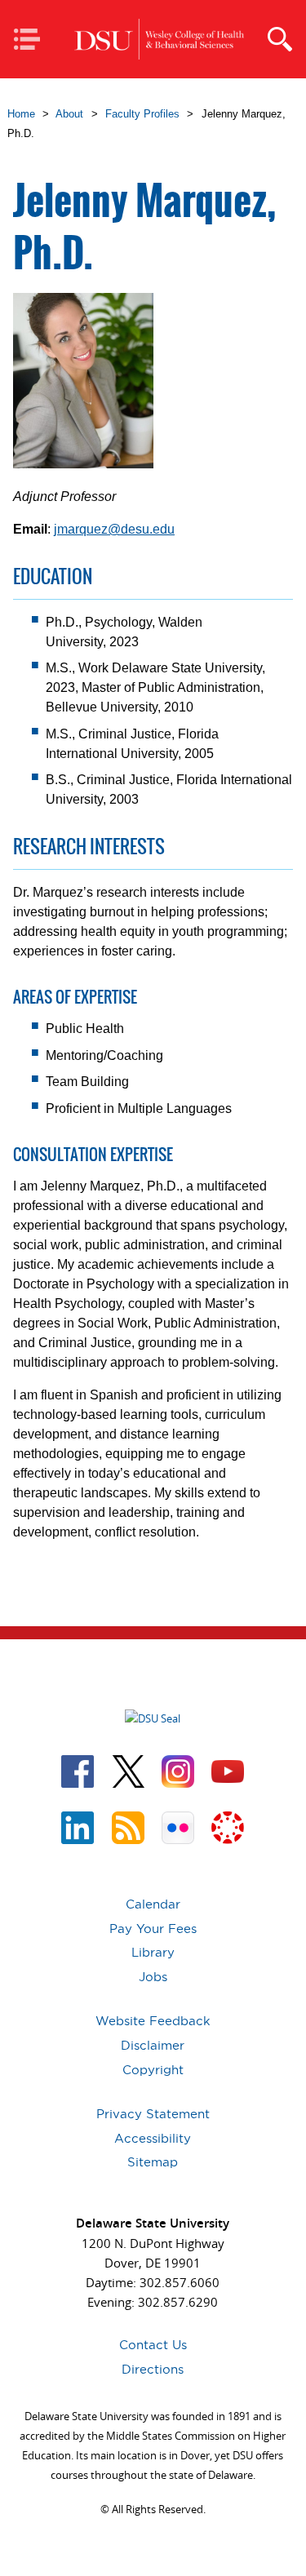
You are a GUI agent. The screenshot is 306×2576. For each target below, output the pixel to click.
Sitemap (153, 2162)
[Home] (159, 40)
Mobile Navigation (32, 40)
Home (21, 114)
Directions (153, 2369)
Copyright (153, 2070)
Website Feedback (153, 2021)
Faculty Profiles (142, 114)
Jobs (153, 1977)
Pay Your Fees (153, 1929)
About (69, 114)
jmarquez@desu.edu (114, 529)
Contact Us (153, 2345)
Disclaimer (153, 2045)
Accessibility (153, 2138)
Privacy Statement (153, 2114)
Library (153, 1952)
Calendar (153, 1904)
